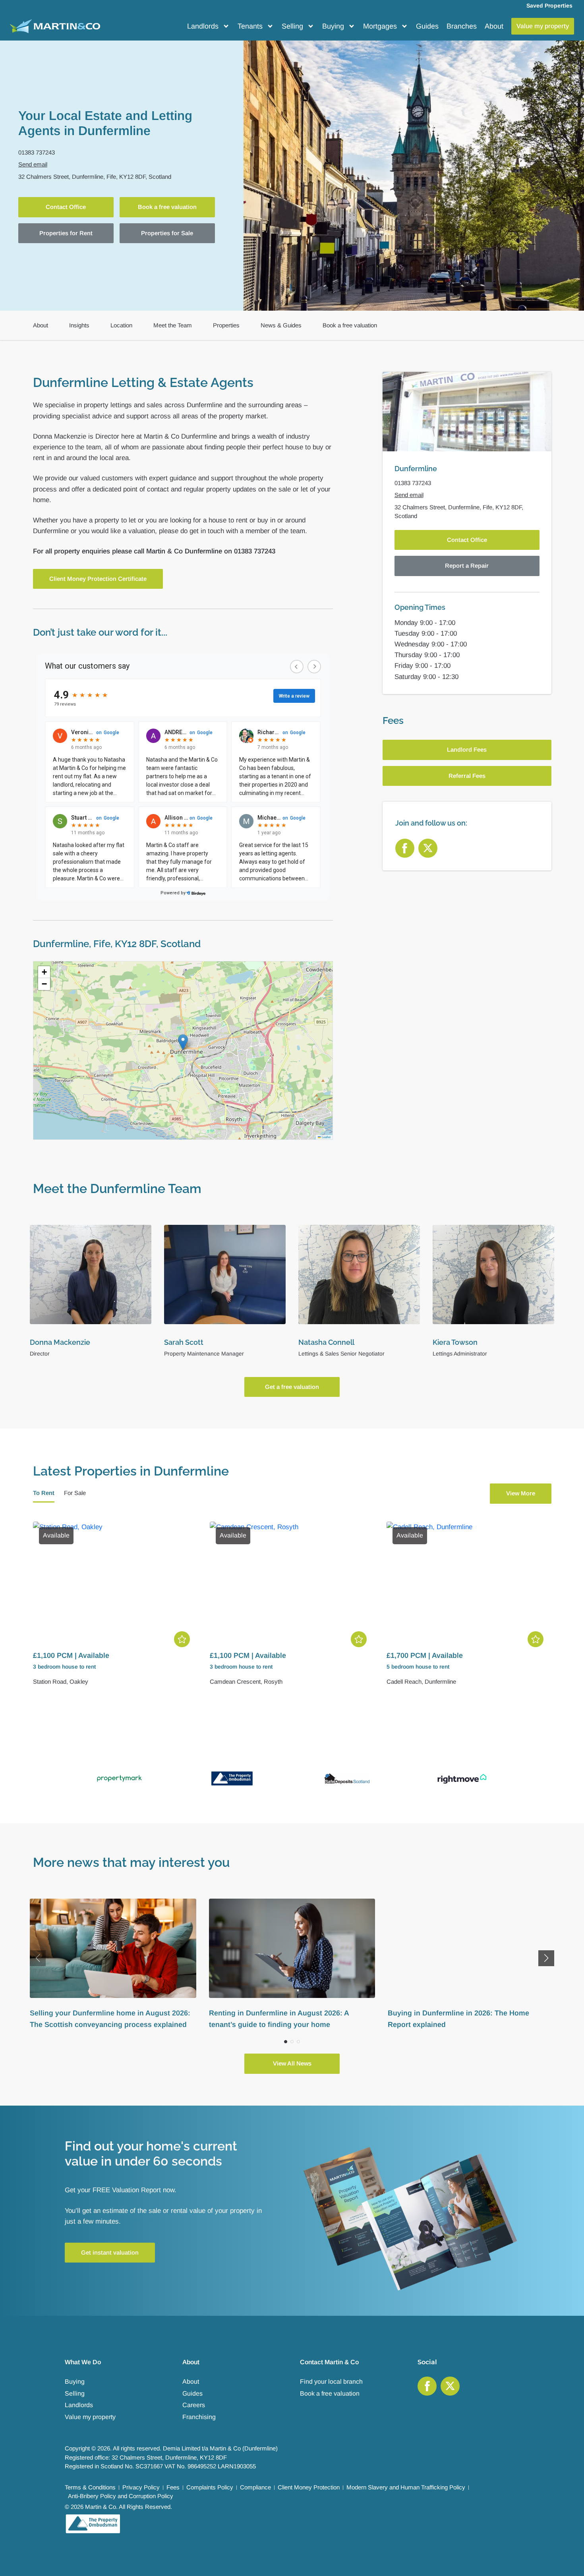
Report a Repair (467, 566)
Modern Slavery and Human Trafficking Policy (406, 2487)
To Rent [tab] (44, 1493)
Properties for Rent (66, 233)
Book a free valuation (167, 207)
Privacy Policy (141, 2487)
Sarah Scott (184, 1342)
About (494, 26)
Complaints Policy (210, 2487)
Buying (333, 26)
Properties (226, 325)
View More (521, 1493)
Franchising (199, 2417)
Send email (33, 164)
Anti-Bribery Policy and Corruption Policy (121, 2496)
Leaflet (326, 1137)
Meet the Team (173, 325)
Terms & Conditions (90, 2487)
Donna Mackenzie (60, 1342)
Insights (79, 325)
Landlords (203, 26)
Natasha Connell (326, 1342)
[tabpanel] (292, 1609)
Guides (427, 26)
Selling (292, 26)
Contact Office (66, 207)
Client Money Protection (309, 2487)
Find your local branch (331, 2382)
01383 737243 (37, 152)
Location (121, 325)
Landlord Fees (467, 749)
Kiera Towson (455, 1342)
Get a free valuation (292, 1387)
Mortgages (380, 26)
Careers (194, 2405)
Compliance (255, 2487)
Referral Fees (467, 776)
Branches (462, 26)
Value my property (90, 2417)
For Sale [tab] (75, 1493)
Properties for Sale (167, 233)
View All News (292, 2063)
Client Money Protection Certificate (98, 579)
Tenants (250, 26)
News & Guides (281, 325)
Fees (173, 2487)
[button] (183, 1042)
